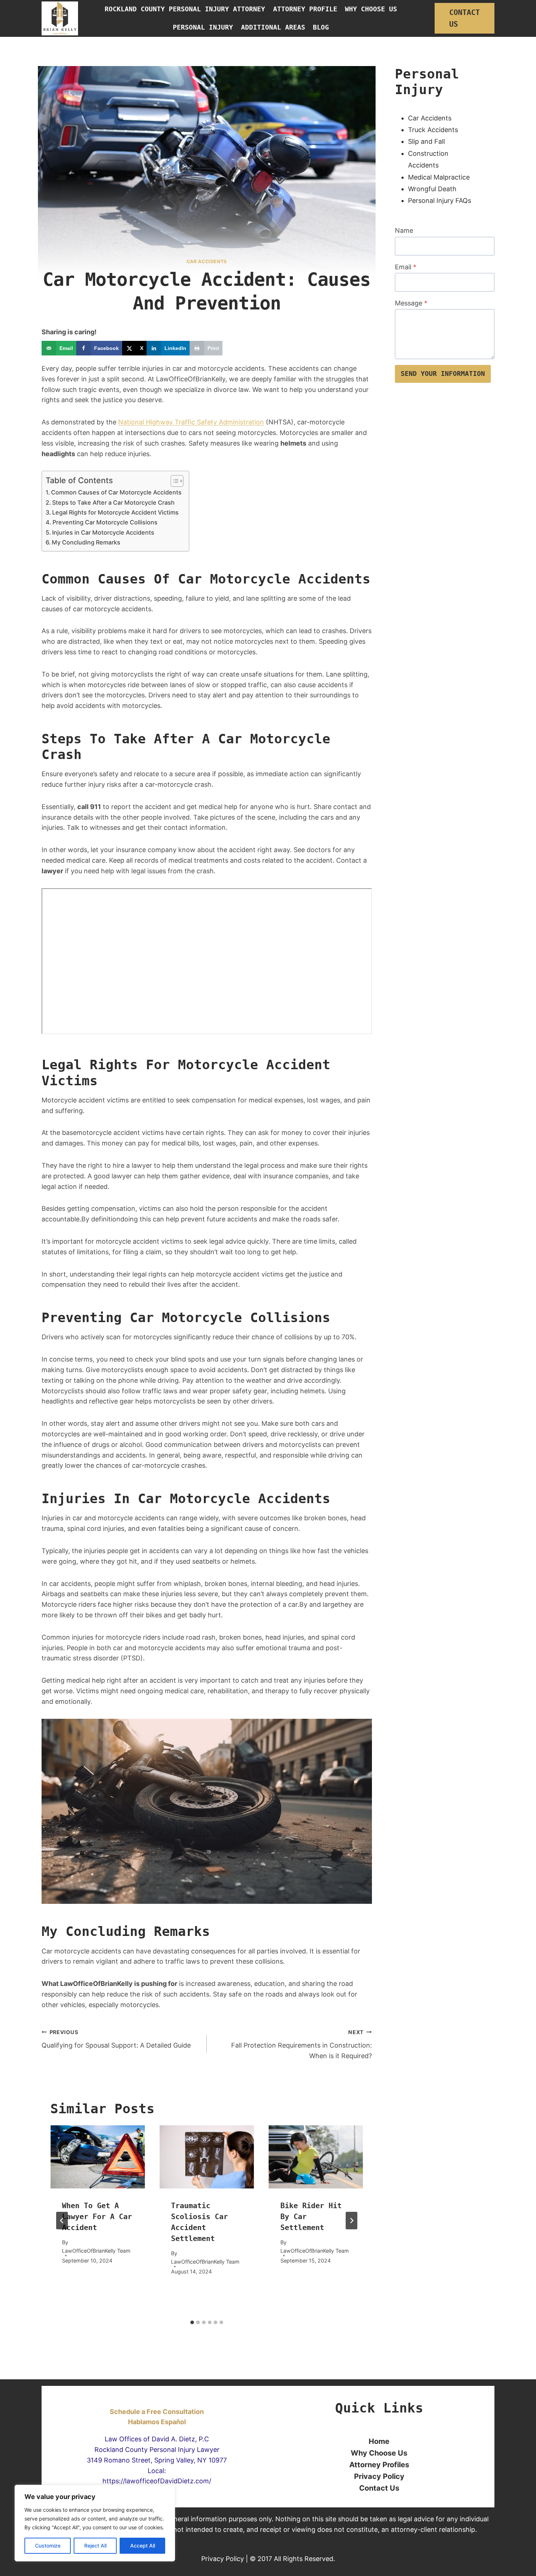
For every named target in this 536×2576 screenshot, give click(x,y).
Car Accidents (430, 118)
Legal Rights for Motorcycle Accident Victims (115, 512)
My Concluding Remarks (86, 542)
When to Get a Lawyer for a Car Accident (97, 2217)
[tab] (192, 2322)
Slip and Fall (426, 141)
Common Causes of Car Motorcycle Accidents (116, 492)
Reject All (95, 2546)
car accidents (207, 261)
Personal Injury (203, 27)
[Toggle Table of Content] (173, 481)
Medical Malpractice (439, 177)
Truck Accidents (433, 130)
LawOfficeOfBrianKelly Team (96, 2251)
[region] (95, 2523)
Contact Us (465, 18)
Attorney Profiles (379, 2465)
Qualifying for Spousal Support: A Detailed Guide (116, 2039)
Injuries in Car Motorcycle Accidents (103, 532)
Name (404, 230)
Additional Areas (273, 27)
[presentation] (98, 2157)
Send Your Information (443, 373)
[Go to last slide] (62, 2221)
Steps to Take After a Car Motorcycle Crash (113, 503)
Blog (321, 27)
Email (406, 267)
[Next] (351, 2221)
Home (379, 2441)
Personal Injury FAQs (440, 201)
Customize (48, 2546)
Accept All (143, 2546)
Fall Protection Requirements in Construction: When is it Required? (302, 2044)
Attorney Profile (305, 9)
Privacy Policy (379, 2476)
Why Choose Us (371, 9)
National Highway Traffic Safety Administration (191, 422)
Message (411, 303)
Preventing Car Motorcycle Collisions (105, 522)
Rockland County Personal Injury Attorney (185, 9)
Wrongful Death (432, 189)
